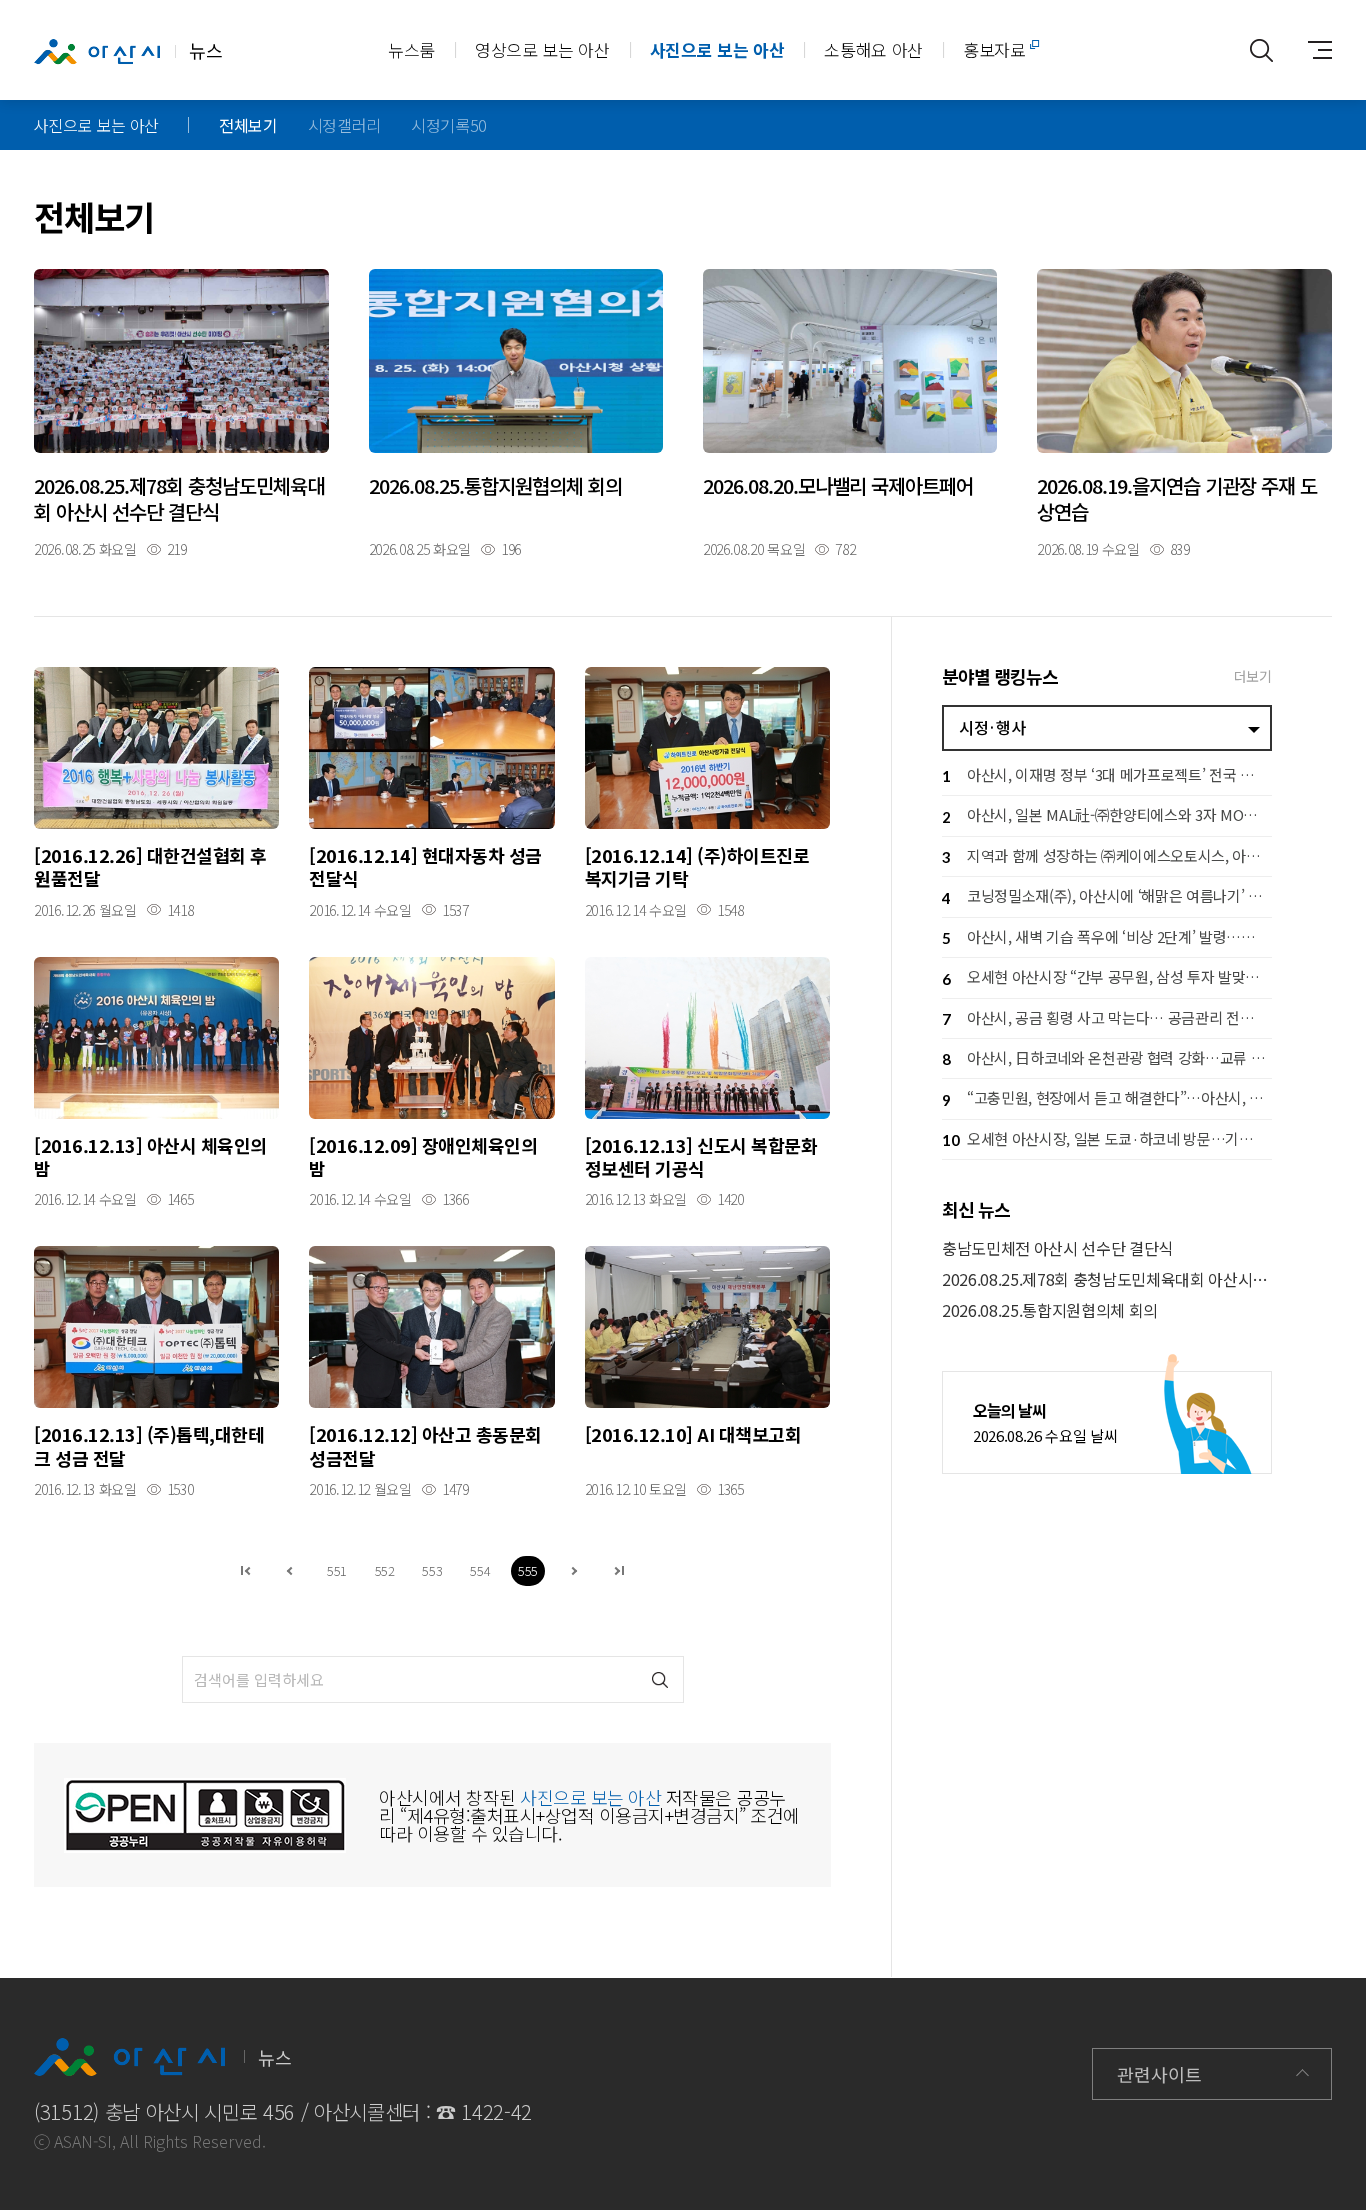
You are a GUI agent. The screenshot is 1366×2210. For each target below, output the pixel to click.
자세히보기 (181, 412)
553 (432, 1570)
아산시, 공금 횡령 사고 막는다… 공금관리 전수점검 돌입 (1107, 1017)
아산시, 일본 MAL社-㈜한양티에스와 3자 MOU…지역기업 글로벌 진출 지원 (1107, 814)
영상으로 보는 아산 (542, 49)
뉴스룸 (411, 49)
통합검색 (1262, 50)
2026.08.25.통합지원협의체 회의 (1050, 1310)
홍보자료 (994, 49)
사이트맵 (1312, 50)
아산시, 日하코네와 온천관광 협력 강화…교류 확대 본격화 (1107, 1057)
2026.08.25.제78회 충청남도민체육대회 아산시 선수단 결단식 (1107, 1279)
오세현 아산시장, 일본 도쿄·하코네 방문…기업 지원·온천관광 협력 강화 (1107, 1138)
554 (480, 1570)
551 (337, 1570)
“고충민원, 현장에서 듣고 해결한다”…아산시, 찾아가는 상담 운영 (1107, 1097)
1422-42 (496, 2111)
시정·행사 (992, 727)
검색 (660, 1679)
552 (385, 1570)
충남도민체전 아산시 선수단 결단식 (1057, 1248)
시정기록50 (449, 125)
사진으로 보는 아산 (717, 49)
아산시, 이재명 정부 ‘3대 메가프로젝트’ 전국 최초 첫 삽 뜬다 (1107, 774)
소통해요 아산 (873, 49)
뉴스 (205, 50)
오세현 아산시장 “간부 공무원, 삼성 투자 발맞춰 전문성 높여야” (1107, 976)
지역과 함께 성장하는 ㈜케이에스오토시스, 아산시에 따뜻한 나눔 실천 (1107, 855)
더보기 (1253, 676)
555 (528, 1570)
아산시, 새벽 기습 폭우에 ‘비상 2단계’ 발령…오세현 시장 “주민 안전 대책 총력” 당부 (1107, 936)
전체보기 (248, 125)
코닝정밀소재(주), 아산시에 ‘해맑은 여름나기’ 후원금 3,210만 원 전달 (1107, 895)
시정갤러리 (344, 125)
